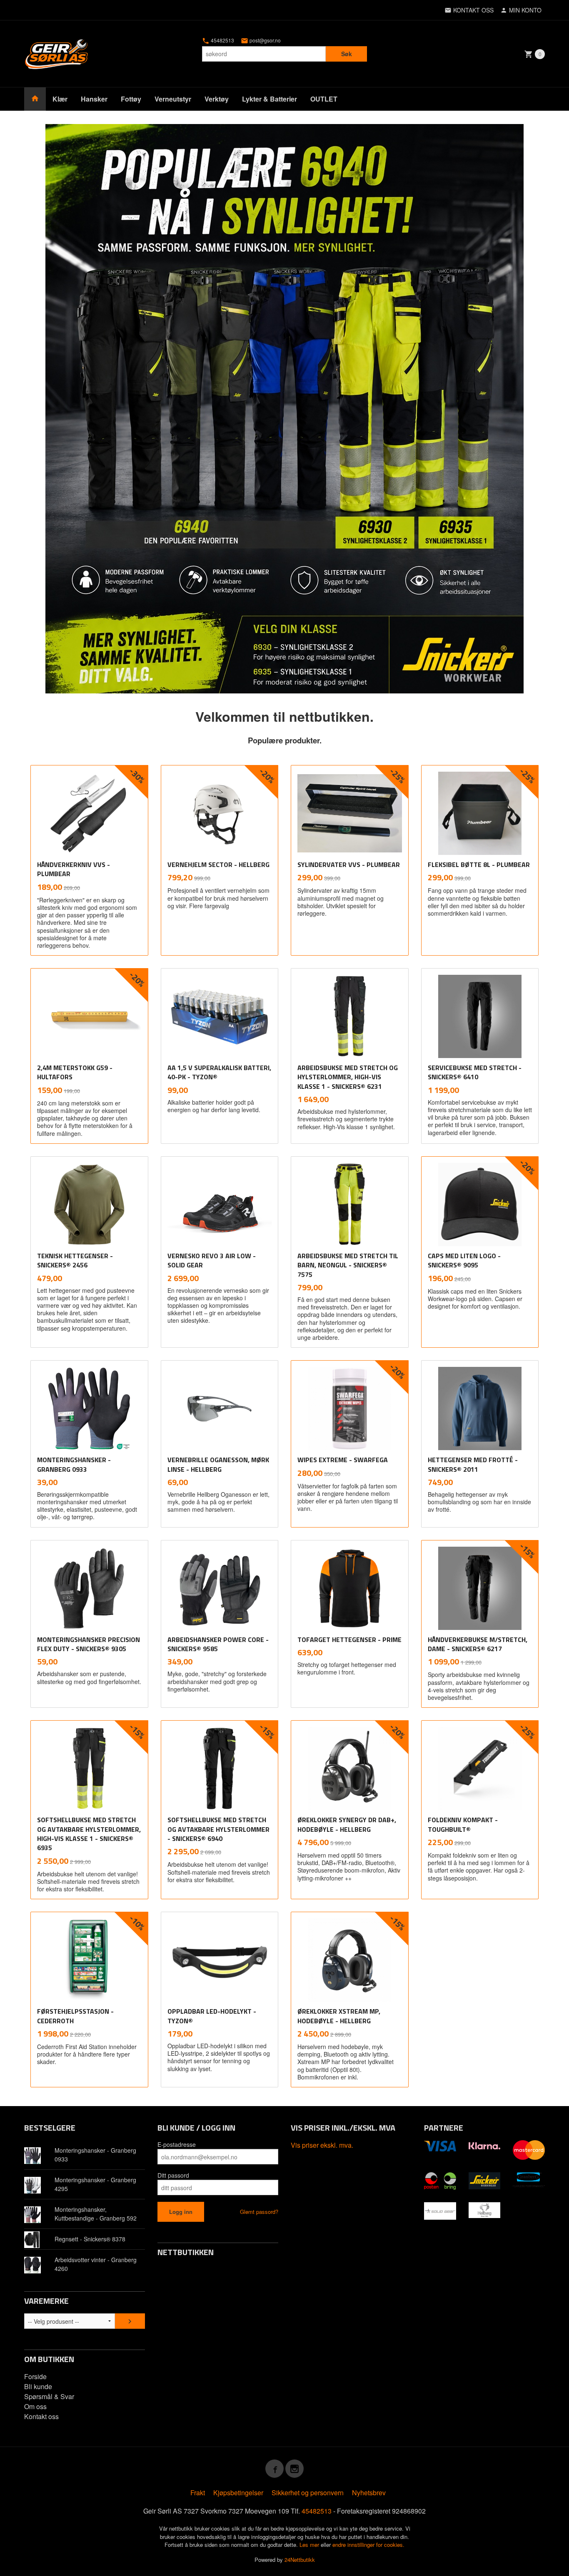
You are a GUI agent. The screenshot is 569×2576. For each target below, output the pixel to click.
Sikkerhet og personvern (308, 2493)
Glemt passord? (259, 2212)
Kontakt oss (41, 2416)
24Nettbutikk (300, 2560)
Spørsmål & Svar (49, 2396)
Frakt (198, 2493)
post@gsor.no (265, 40)
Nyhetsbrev (369, 2493)
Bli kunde (38, 2386)
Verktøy (217, 99)
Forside (35, 2376)
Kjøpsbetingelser (238, 2493)
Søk (347, 54)
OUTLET (324, 99)
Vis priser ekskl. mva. (322, 2145)
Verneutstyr (173, 99)
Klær (60, 99)
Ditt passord (173, 2175)
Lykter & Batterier (270, 99)
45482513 (222, 40)
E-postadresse (177, 2144)
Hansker (94, 99)
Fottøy (131, 99)
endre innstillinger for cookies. (368, 2545)
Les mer (310, 2545)
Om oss (35, 2406)
